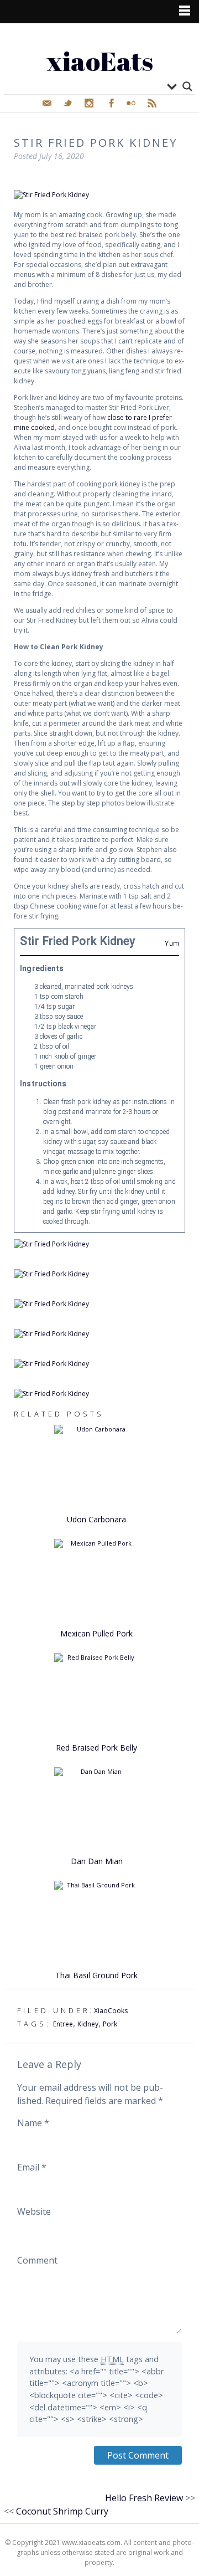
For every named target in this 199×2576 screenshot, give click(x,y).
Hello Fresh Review (144, 2498)
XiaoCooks (111, 2011)
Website (34, 2211)
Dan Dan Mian (97, 1861)
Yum (172, 943)
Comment (37, 2260)
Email (32, 2167)
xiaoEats (100, 61)
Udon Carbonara (96, 1519)
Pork (110, 2024)
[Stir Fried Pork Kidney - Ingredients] (99, 1304)
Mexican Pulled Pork (96, 1633)
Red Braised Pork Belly (96, 1748)
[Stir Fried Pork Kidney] (99, 195)
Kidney (88, 2024)
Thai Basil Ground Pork (96, 1975)
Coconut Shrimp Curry (62, 2511)
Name (33, 2123)
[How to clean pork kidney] (99, 1274)
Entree (63, 2024)
